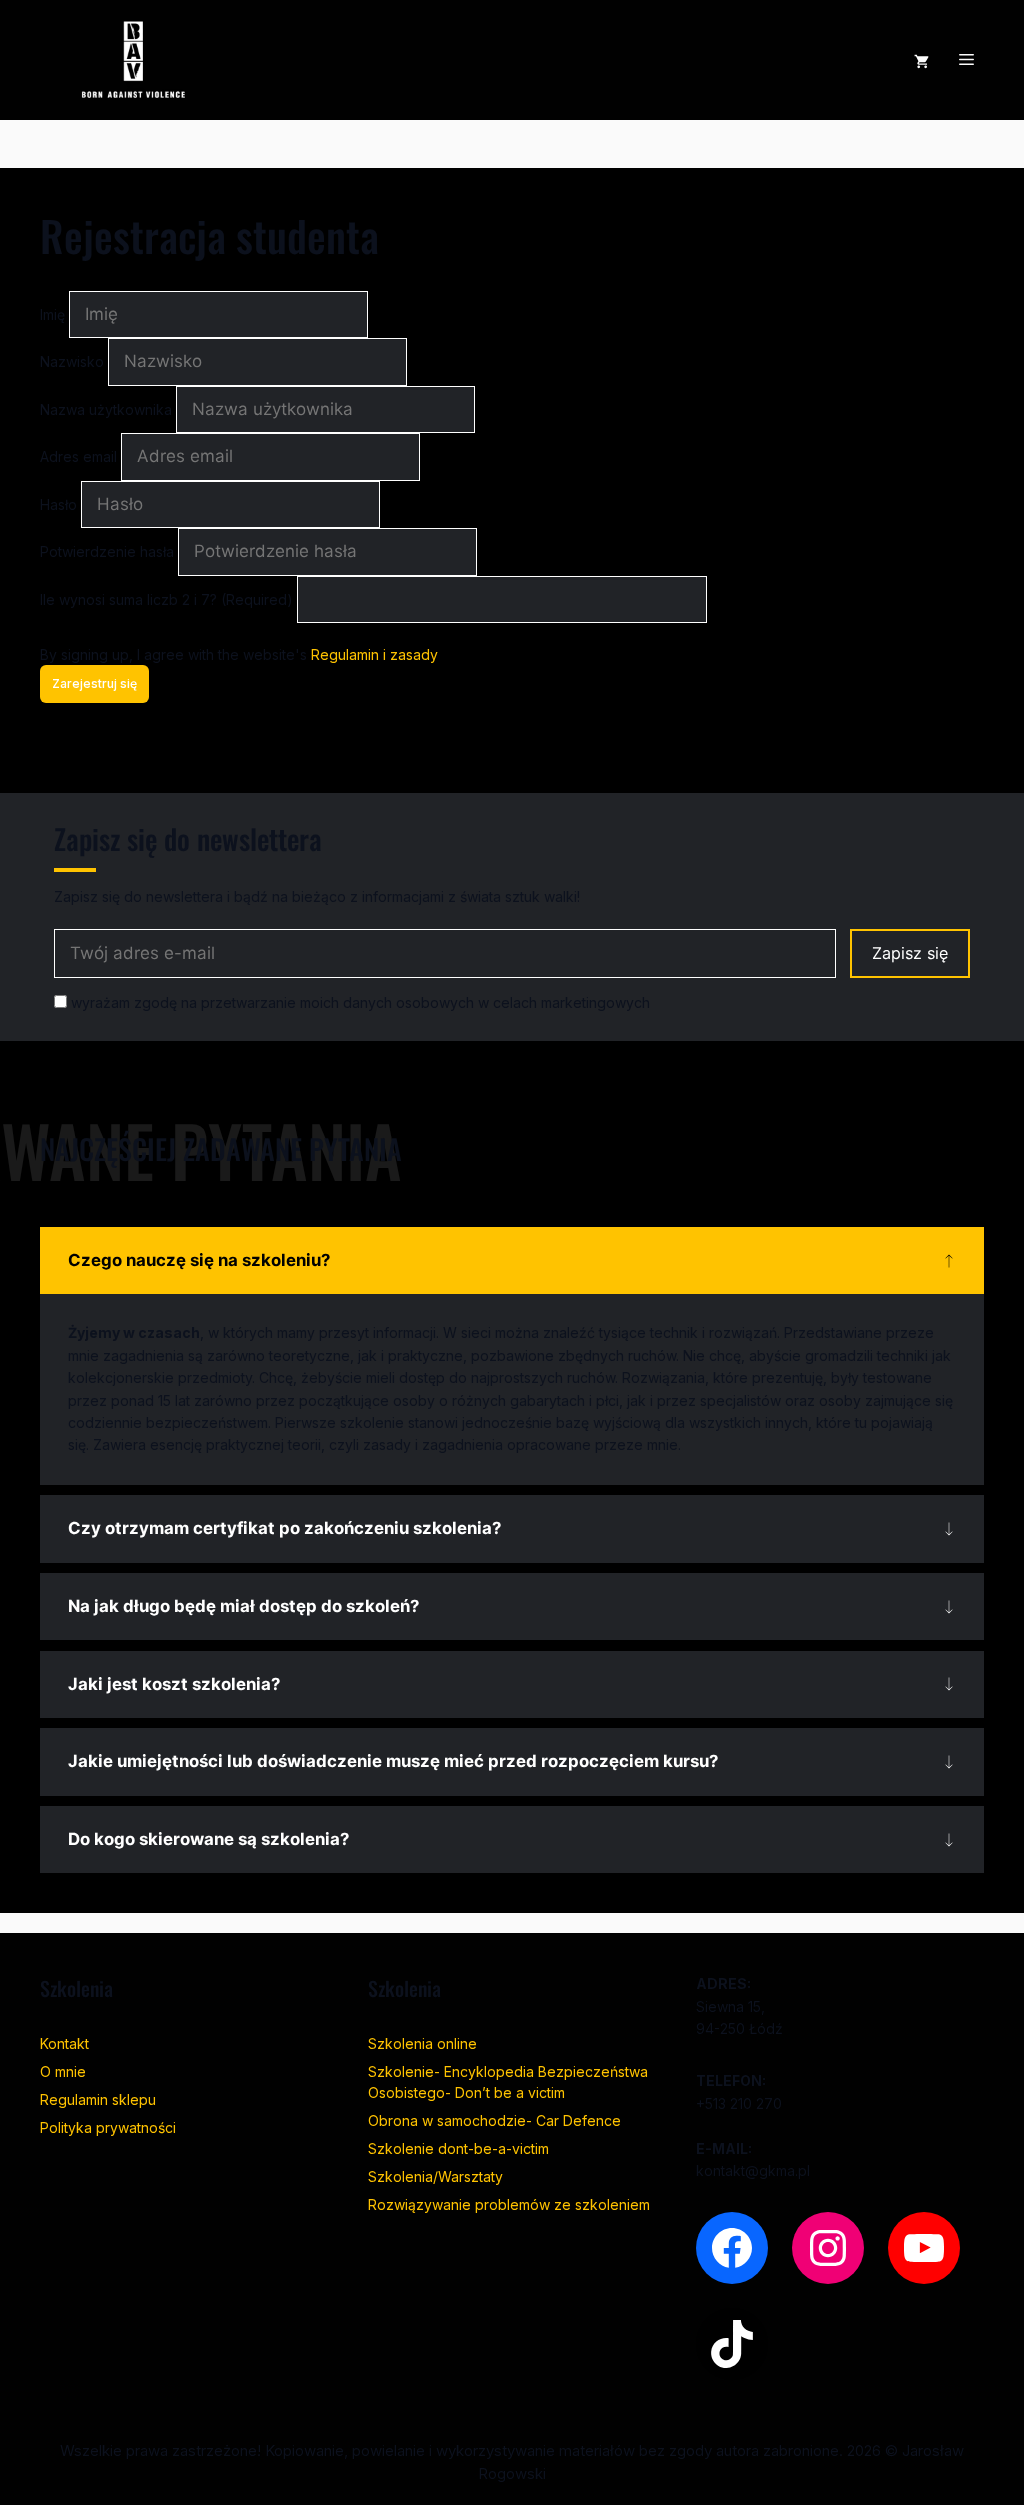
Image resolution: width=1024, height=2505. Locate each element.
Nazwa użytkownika (108, 409)
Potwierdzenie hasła (109, 551)
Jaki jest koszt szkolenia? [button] (174, 1684)
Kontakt (64, 2043)
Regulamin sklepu (98, 2099)
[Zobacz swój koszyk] (921, 60)
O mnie (63, 2071)
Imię (54, 314)
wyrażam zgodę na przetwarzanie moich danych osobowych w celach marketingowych (358, 1002)
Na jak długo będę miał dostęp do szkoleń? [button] (243, 1606)
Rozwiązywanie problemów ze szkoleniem (509, 2204)
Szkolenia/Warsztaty (435, 2176)
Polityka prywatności (108, 2127)
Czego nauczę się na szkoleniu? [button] (199, 1260)
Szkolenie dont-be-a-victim (458, 2148)
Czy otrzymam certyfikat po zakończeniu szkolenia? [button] (284, 1528)
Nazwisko (74, 361)
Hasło (60, 504)
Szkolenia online (422, 2043)
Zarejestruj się (94, 683)
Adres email (80, 456)
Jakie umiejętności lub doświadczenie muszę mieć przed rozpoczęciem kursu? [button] (393, 1761)
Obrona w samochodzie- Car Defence (494, 2120)
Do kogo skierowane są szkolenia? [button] (208, 1839)
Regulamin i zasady (374, 654)
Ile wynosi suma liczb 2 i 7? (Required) (166, 599)
